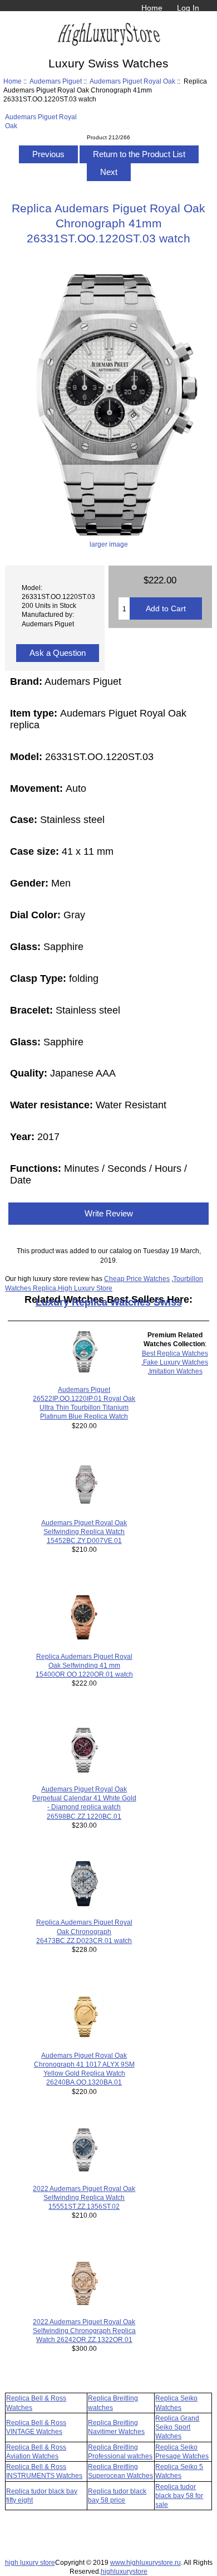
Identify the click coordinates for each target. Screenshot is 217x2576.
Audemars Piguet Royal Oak (132, 81)
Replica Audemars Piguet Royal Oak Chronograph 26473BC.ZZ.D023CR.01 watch (84, 1931)
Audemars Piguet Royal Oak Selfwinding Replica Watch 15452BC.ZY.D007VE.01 (84, 1532)
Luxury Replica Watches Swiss (109, 1302)
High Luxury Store (85, 1288)
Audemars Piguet (56, 81)
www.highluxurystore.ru (146, 2562)
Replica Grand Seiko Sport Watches (177, 2427)
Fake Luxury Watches (176, 1362)
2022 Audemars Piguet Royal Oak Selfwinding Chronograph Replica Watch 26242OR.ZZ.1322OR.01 (84, 2331)
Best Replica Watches (175, 1353)
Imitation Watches (176, 1371)
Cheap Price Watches (137, 1279)
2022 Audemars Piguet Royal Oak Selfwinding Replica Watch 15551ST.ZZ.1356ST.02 (84, 2197)
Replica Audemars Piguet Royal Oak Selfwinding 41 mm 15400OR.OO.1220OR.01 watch (84, 1665)
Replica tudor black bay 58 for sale (179, 2495)
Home (152, 8)
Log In (188, 8)
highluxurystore (124, 2571)
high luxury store (30, 2562)
